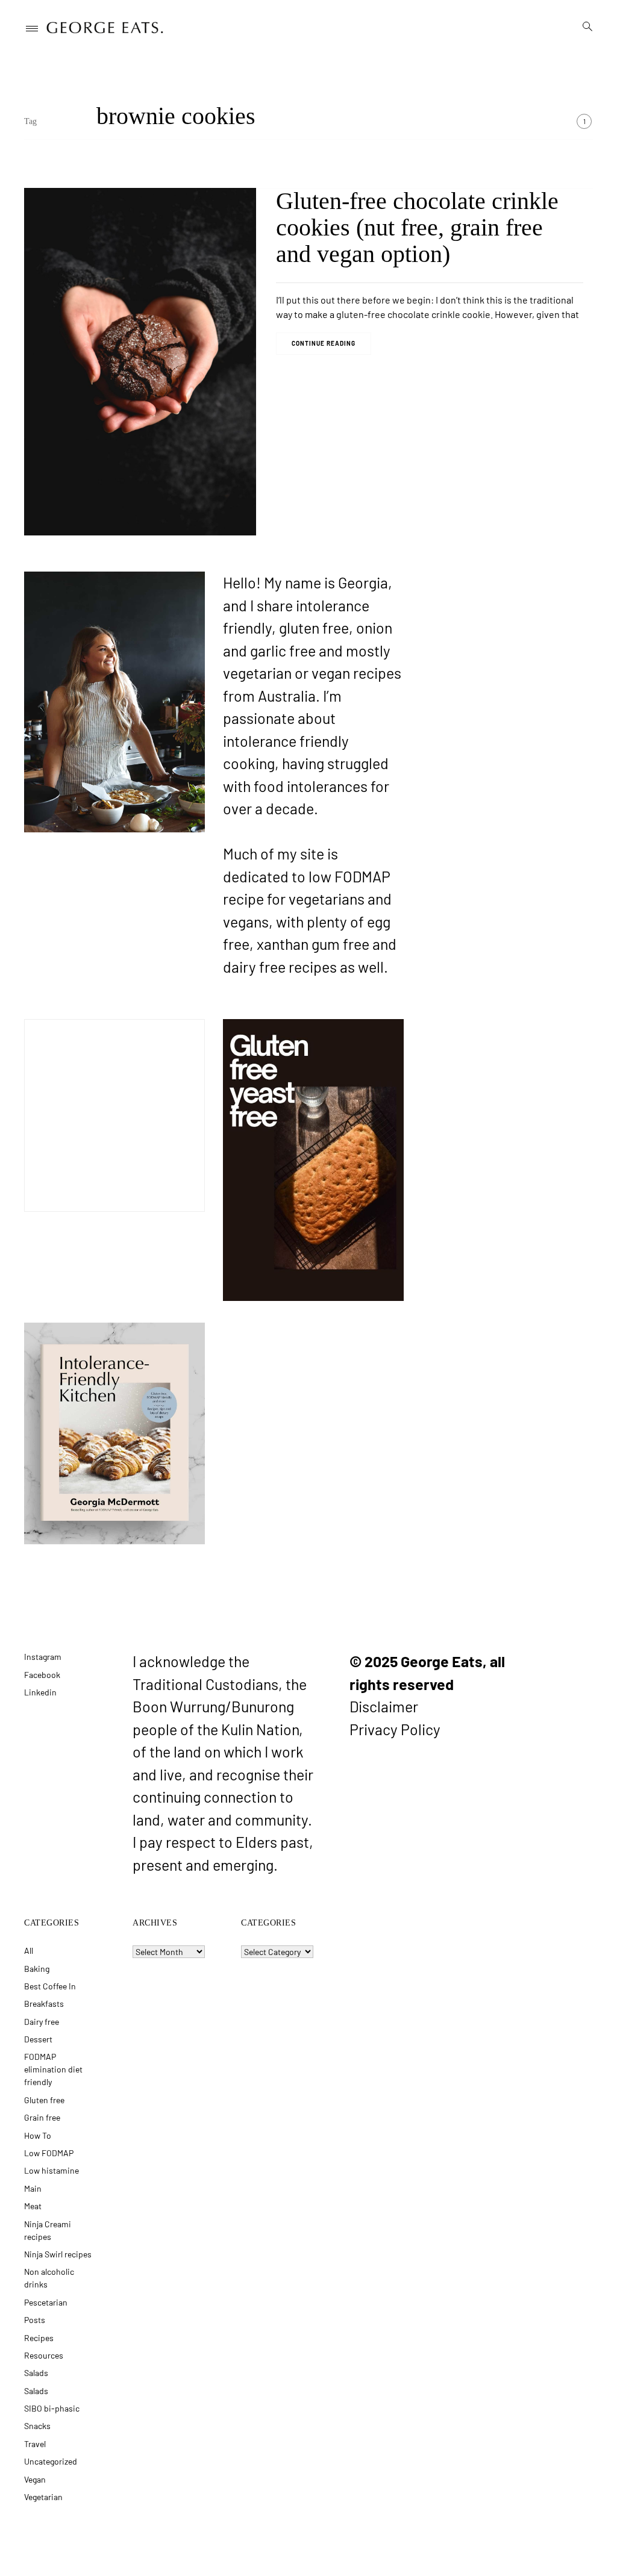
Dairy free (42, 2022)
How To (38, 2135)
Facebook (42, 1675)
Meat (33, 2206)
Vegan (35, 2479)
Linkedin (40, 1692)
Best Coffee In (50, 1986)
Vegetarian (43, 2497)
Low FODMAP (49, 2153)
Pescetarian (46, 2302)
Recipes (39, 2338)
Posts (35, 2320)
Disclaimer (384, 1706)
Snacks (37, 2426)
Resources (44, 2355)
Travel (35, 2444)
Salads (36, 2373)
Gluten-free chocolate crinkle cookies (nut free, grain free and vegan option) (417, 227)
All (29, 1951)
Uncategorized (51, 2461)
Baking (37, 1969)
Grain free (42, 2117)
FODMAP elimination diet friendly (53, 2069)
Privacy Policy (395, 1729)
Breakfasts (44, 2004)
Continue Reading (324, 343)
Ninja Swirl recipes (58, 2254)
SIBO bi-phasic (52, 2408)
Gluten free (44, 2100)
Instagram (43, 1657)
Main (33, 2188)
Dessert (38, 2039)
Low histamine (52, 2170)
